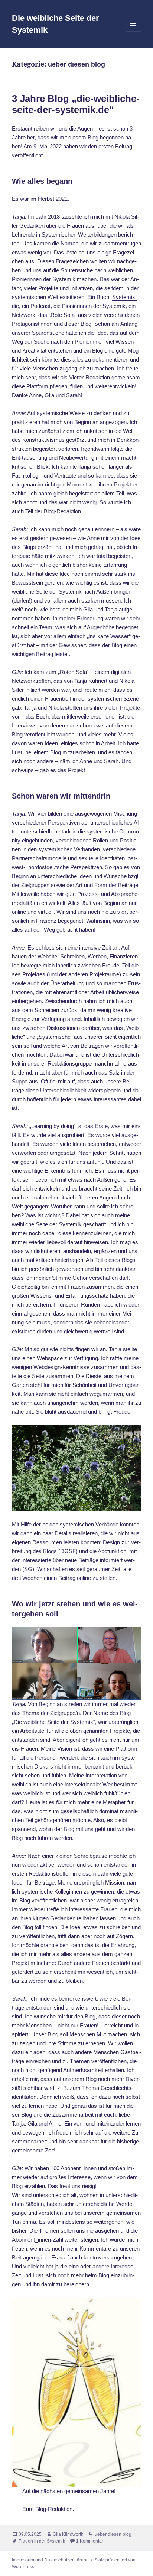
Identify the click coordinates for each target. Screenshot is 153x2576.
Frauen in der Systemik (42, 2541)
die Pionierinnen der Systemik (89, 306)
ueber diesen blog (113, 2534)
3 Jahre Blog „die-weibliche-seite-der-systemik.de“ (76, 104)
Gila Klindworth (68, 2534)
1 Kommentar (90, 2541)
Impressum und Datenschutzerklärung (50, 2560)
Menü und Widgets (134, 31)
